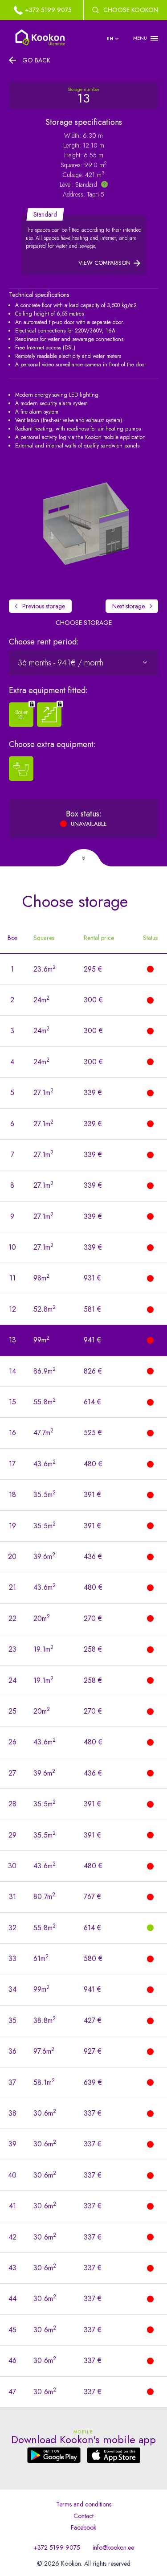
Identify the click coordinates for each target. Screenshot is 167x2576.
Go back (36, 60)
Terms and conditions (84, 2504)
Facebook (83, 2527)
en (110, 39)
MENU (140, 38)
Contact (83, 2516)
